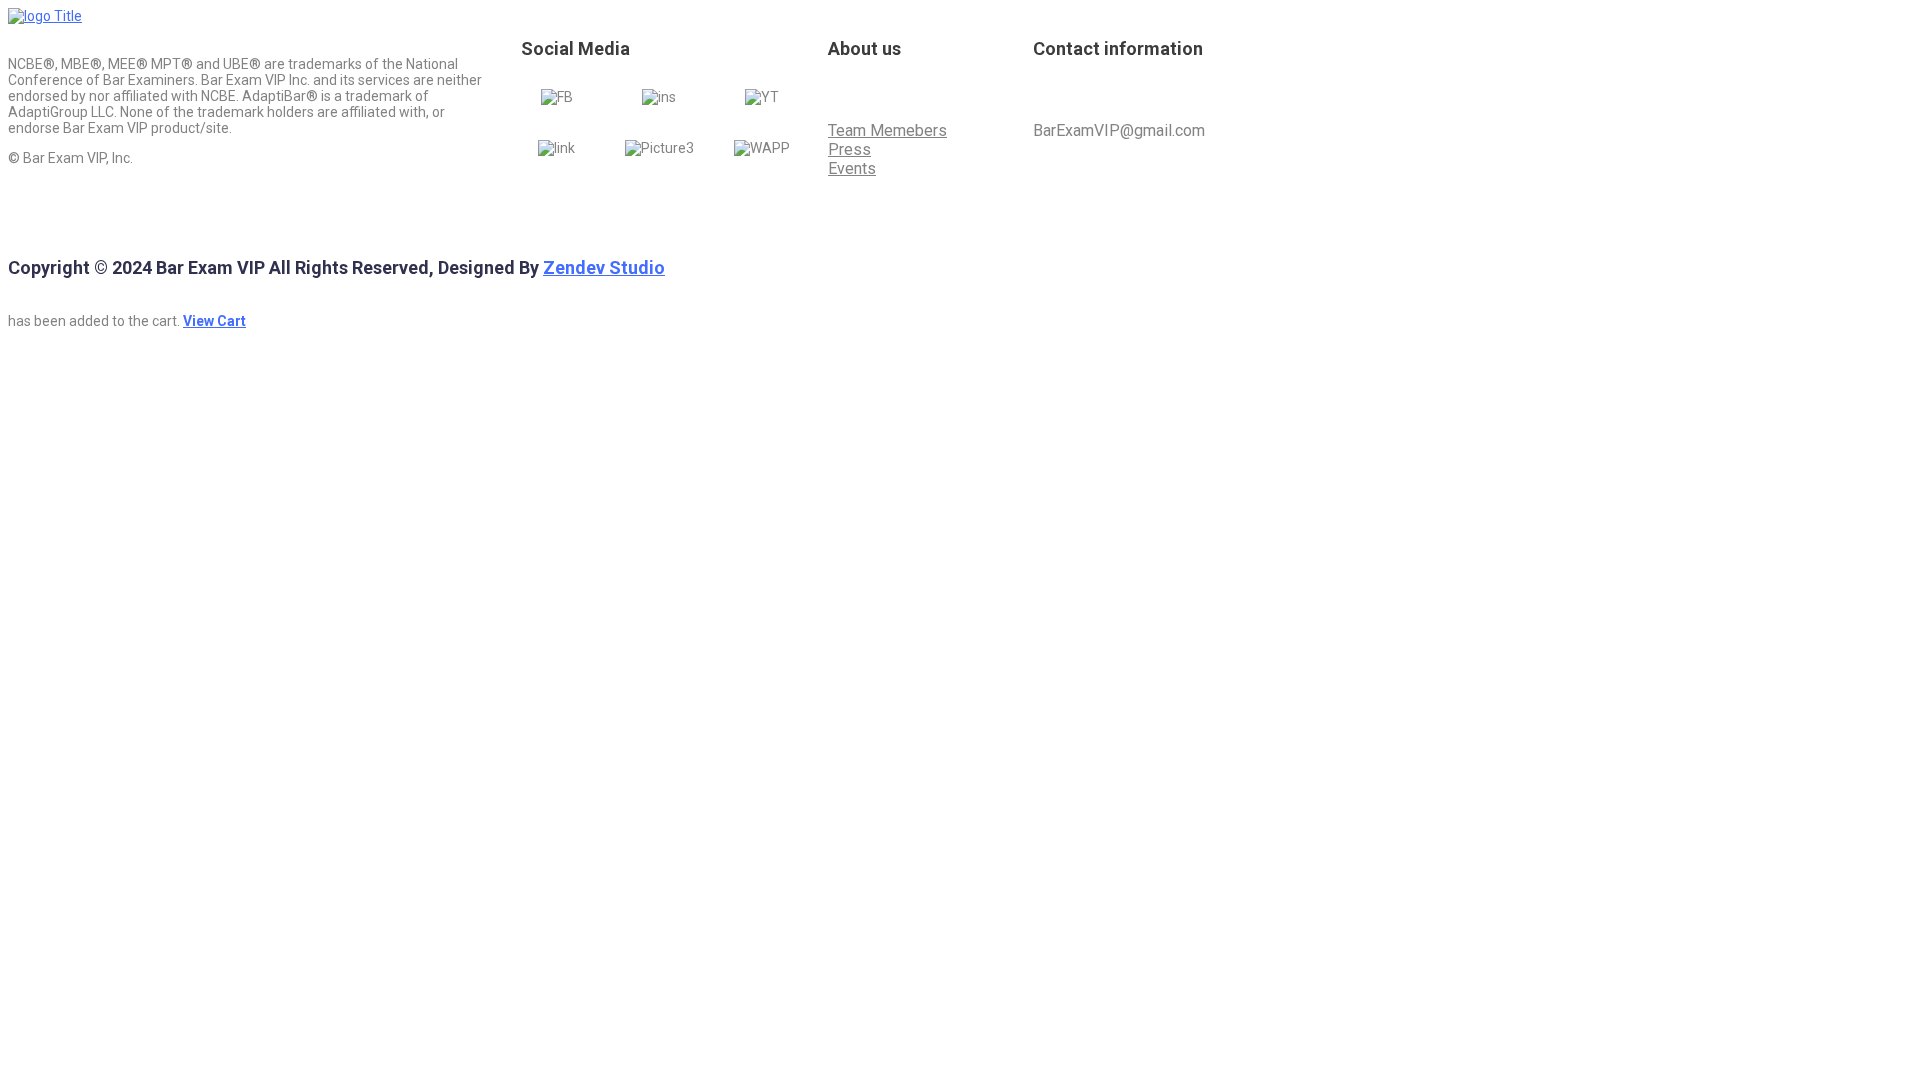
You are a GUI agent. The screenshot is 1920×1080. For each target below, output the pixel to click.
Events (852, 168)
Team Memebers (887, 130)
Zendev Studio (604, 267)
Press (849, 149)
